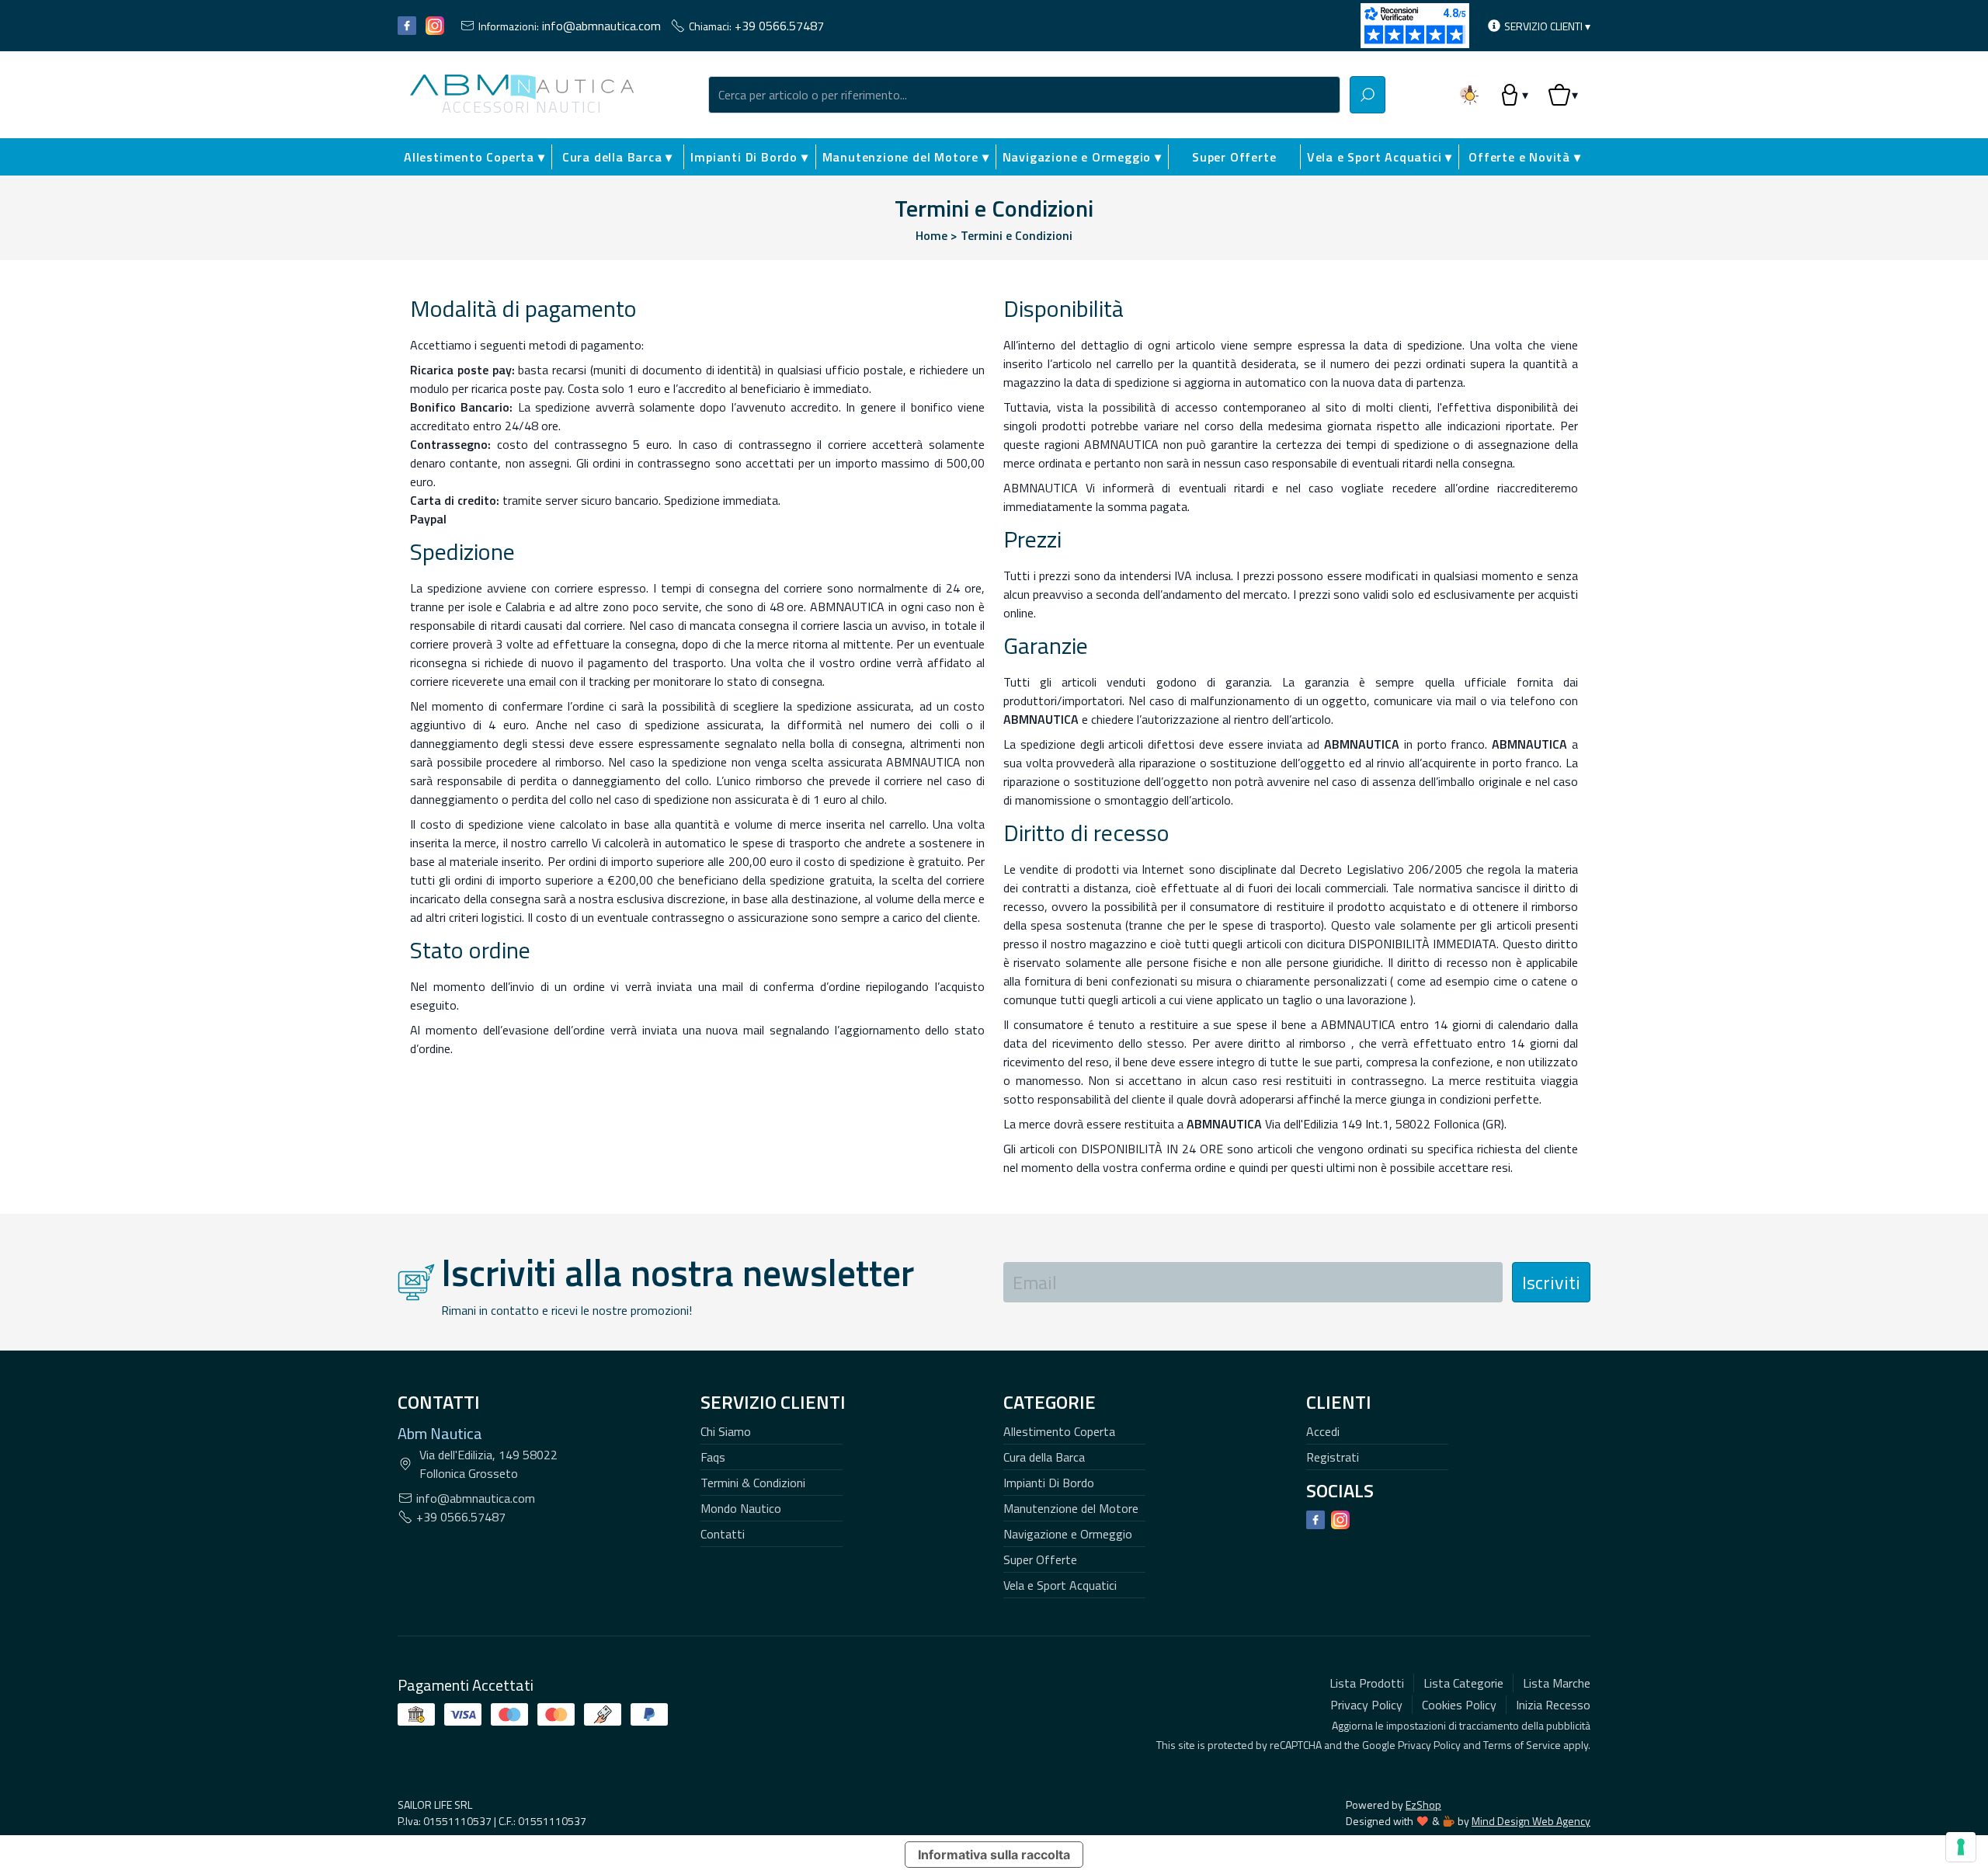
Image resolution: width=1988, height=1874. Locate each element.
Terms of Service (1522, 1745)
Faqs (713, 1457)
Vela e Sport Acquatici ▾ (1380, 157)
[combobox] (1024, 95)
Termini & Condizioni (753, 1483)
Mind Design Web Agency (1531, 1821)
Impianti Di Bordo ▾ (749, 157)
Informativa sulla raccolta (994, 1855)
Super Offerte (1234, 157)
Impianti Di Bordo (1049, 1483)
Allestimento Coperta (1059, 1431)
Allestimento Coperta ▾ (474, 157)
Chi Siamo (726, 1431)
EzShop (1423, 1804)
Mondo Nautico (741, 1508)
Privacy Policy (1429, 1745)
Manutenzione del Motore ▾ (906, 157)
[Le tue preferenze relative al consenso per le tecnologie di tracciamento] (1961, 1847)
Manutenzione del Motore (1071, 1508)
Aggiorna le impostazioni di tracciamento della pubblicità (1461, 1725)
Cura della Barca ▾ (617, 157)
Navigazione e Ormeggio (1068, 1534)
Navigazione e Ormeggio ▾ (1082, 157)
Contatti (723, 1534)
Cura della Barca (1044, 1457)
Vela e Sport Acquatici (1060, 1585)
